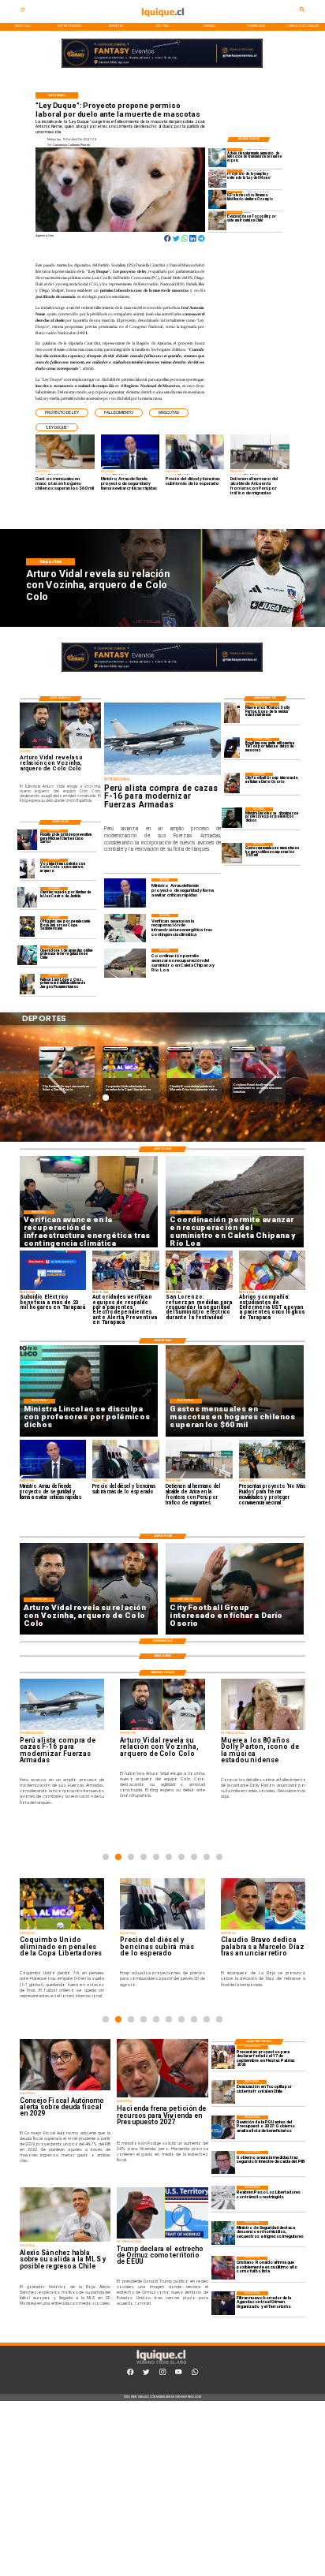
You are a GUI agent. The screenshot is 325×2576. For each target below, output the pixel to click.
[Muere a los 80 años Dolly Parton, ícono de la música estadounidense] (232, 712)
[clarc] (28, 839)
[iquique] (162, 22)
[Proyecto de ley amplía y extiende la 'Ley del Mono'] (218, 179)
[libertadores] (223, 2198)
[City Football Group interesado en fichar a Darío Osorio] (232, 783)
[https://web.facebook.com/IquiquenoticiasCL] (130, 2374)
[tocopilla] (218, 220)
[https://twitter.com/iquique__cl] (146, 2374)
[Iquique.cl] (23, 11)
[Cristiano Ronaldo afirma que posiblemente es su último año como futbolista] (223, 2268)
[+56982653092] (195, 2374)
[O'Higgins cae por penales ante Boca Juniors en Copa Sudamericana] (28, 926)
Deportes (52, 1048)
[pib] (223, 2163)
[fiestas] (223, 2057)
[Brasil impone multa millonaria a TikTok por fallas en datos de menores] (232, 748)
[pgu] (223, 2127)
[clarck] (28, 897)
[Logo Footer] (161, 2364)
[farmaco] (218, 200)
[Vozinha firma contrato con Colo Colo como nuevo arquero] (28, 869)
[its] (218, 157)
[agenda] (223, 2303)
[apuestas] (28, 955)
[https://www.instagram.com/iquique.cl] (162, 2374)
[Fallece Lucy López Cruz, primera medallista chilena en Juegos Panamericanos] (28, 984)
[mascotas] (232, 853)
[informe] (223, 2233)
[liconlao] (232, 817)
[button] (62, 413)
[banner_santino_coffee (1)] (162, 68)
